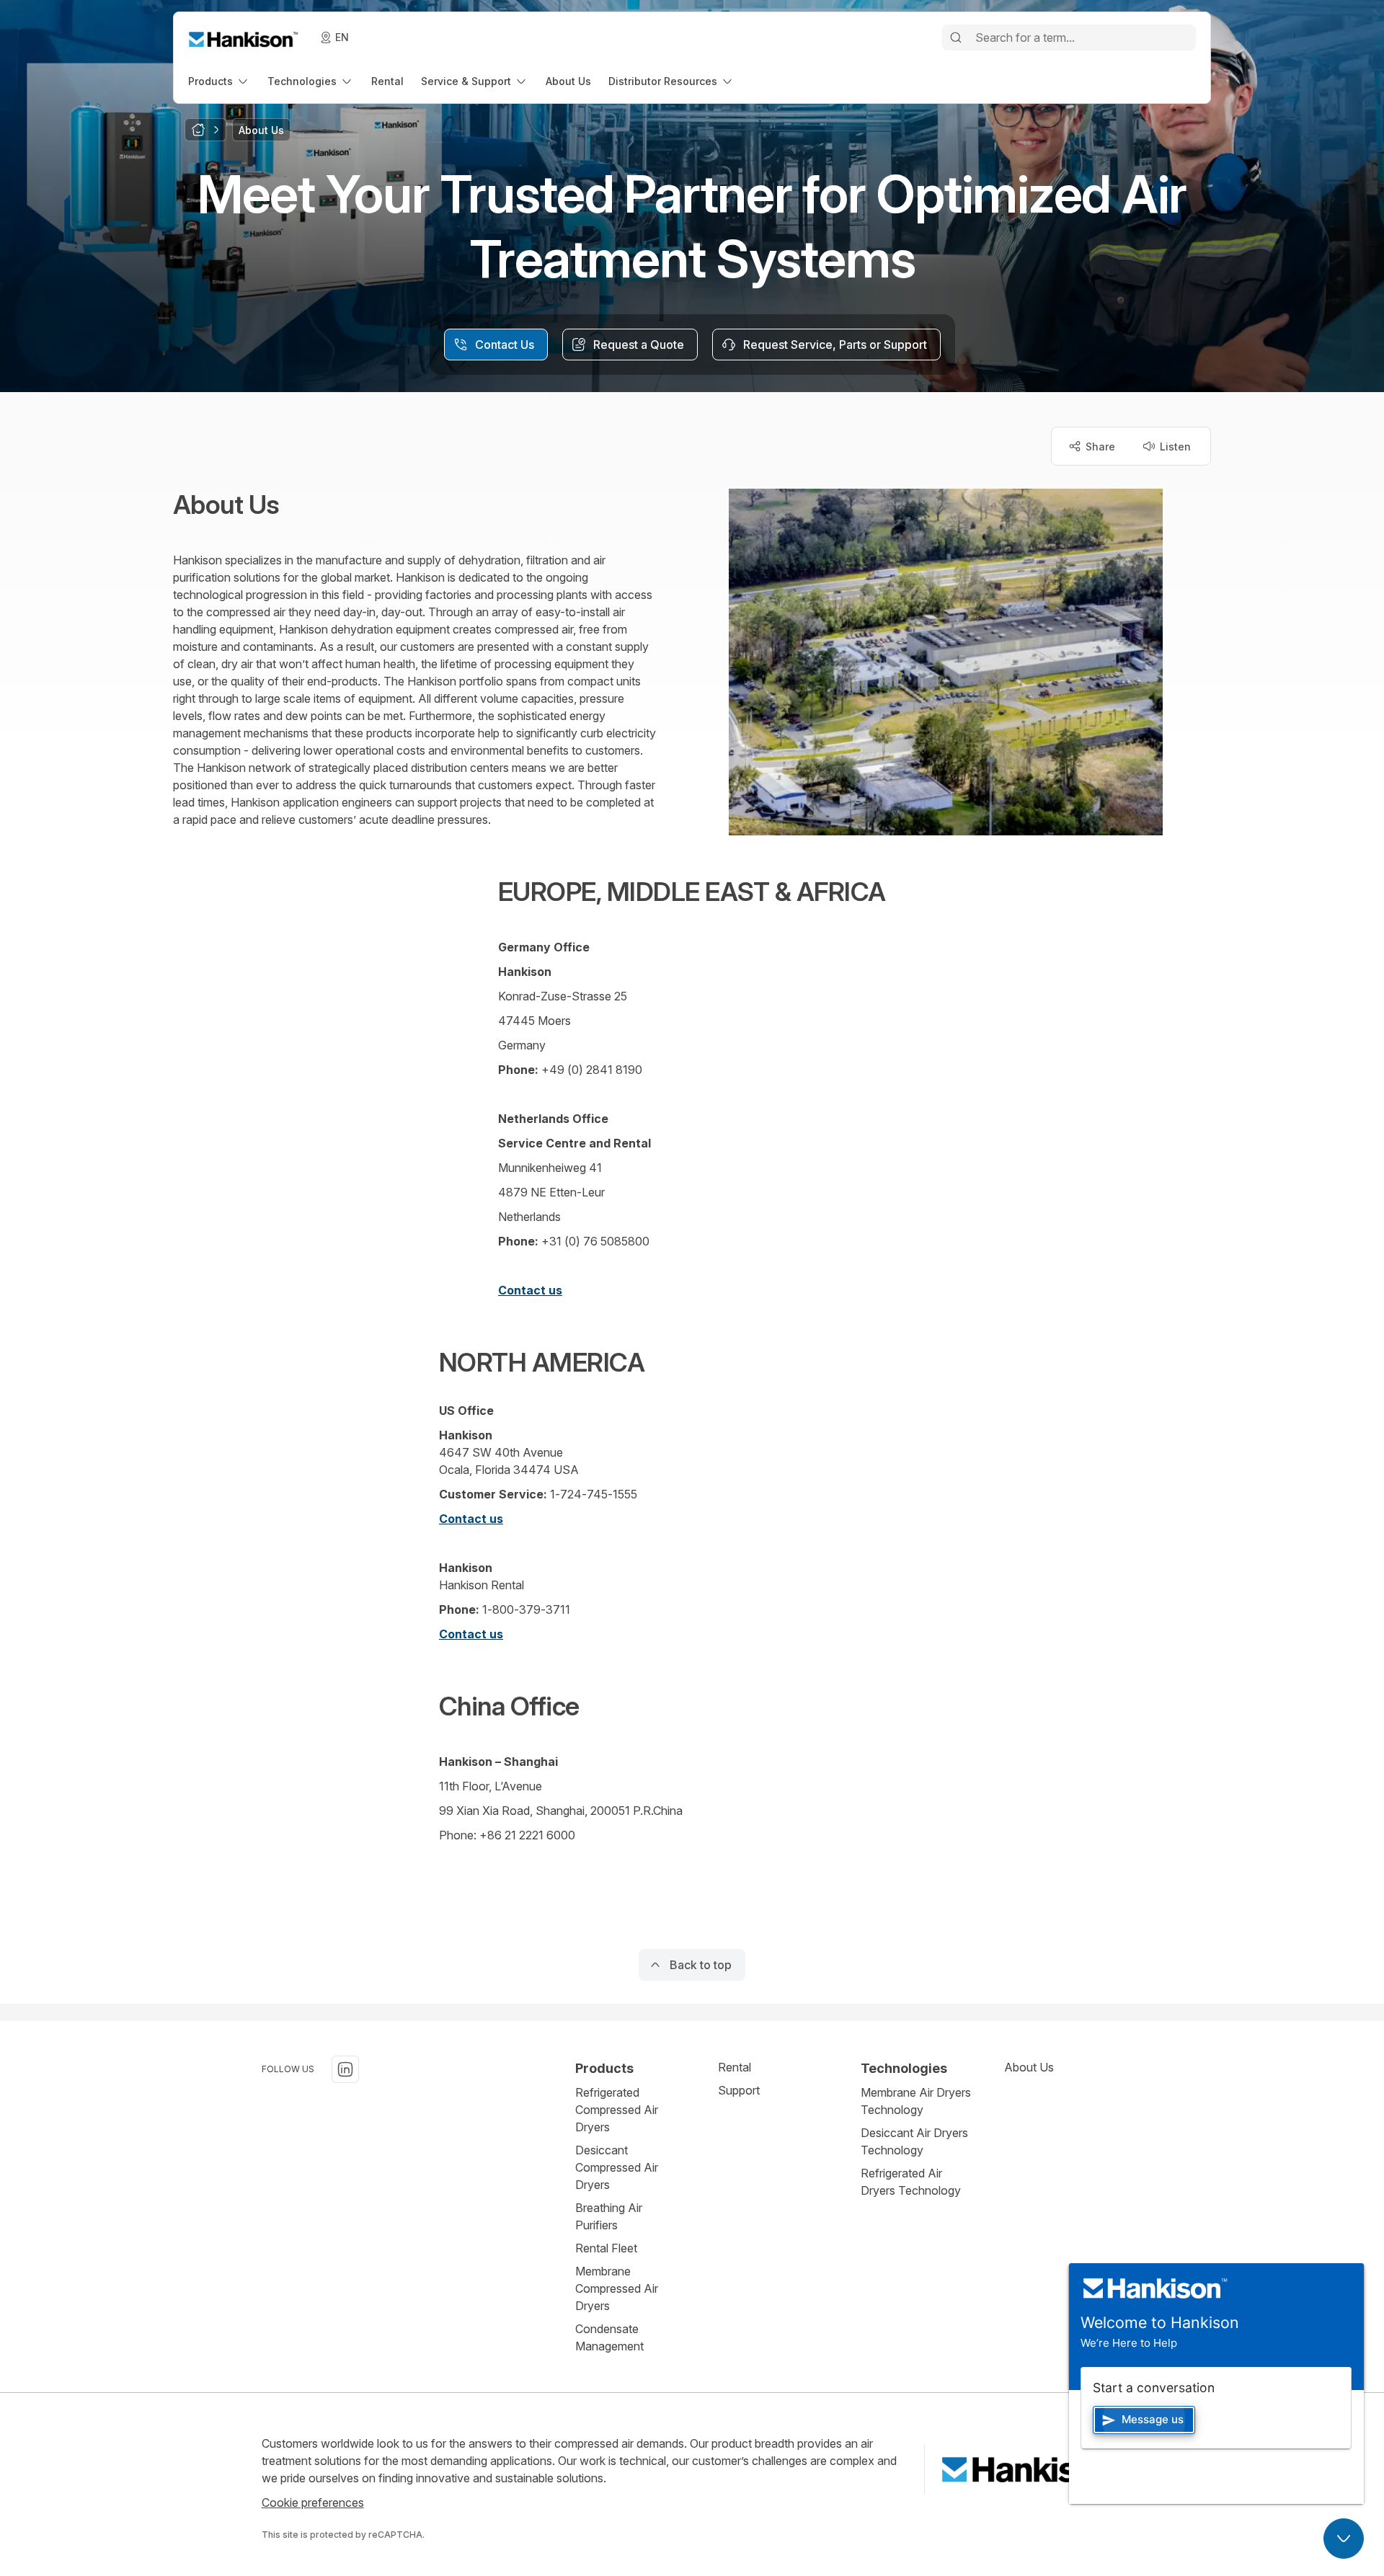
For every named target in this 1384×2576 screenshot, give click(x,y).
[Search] (956, 37)
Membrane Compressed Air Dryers (617, 2288)
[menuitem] (219, 81)
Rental (735, 2067)
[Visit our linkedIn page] (345, 2069)
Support (739, 2090)
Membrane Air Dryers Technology (916, 2101)
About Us (1029, 2067)
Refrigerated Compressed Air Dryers (617, 2110)
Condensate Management (609, 2337)
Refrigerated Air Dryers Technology (911, 2182)
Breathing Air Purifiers (609, 2216)
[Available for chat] (1344, 2539)
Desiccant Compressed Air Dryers (617, 2167)
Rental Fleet (606, 2248)
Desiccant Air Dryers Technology (914, 2141)
